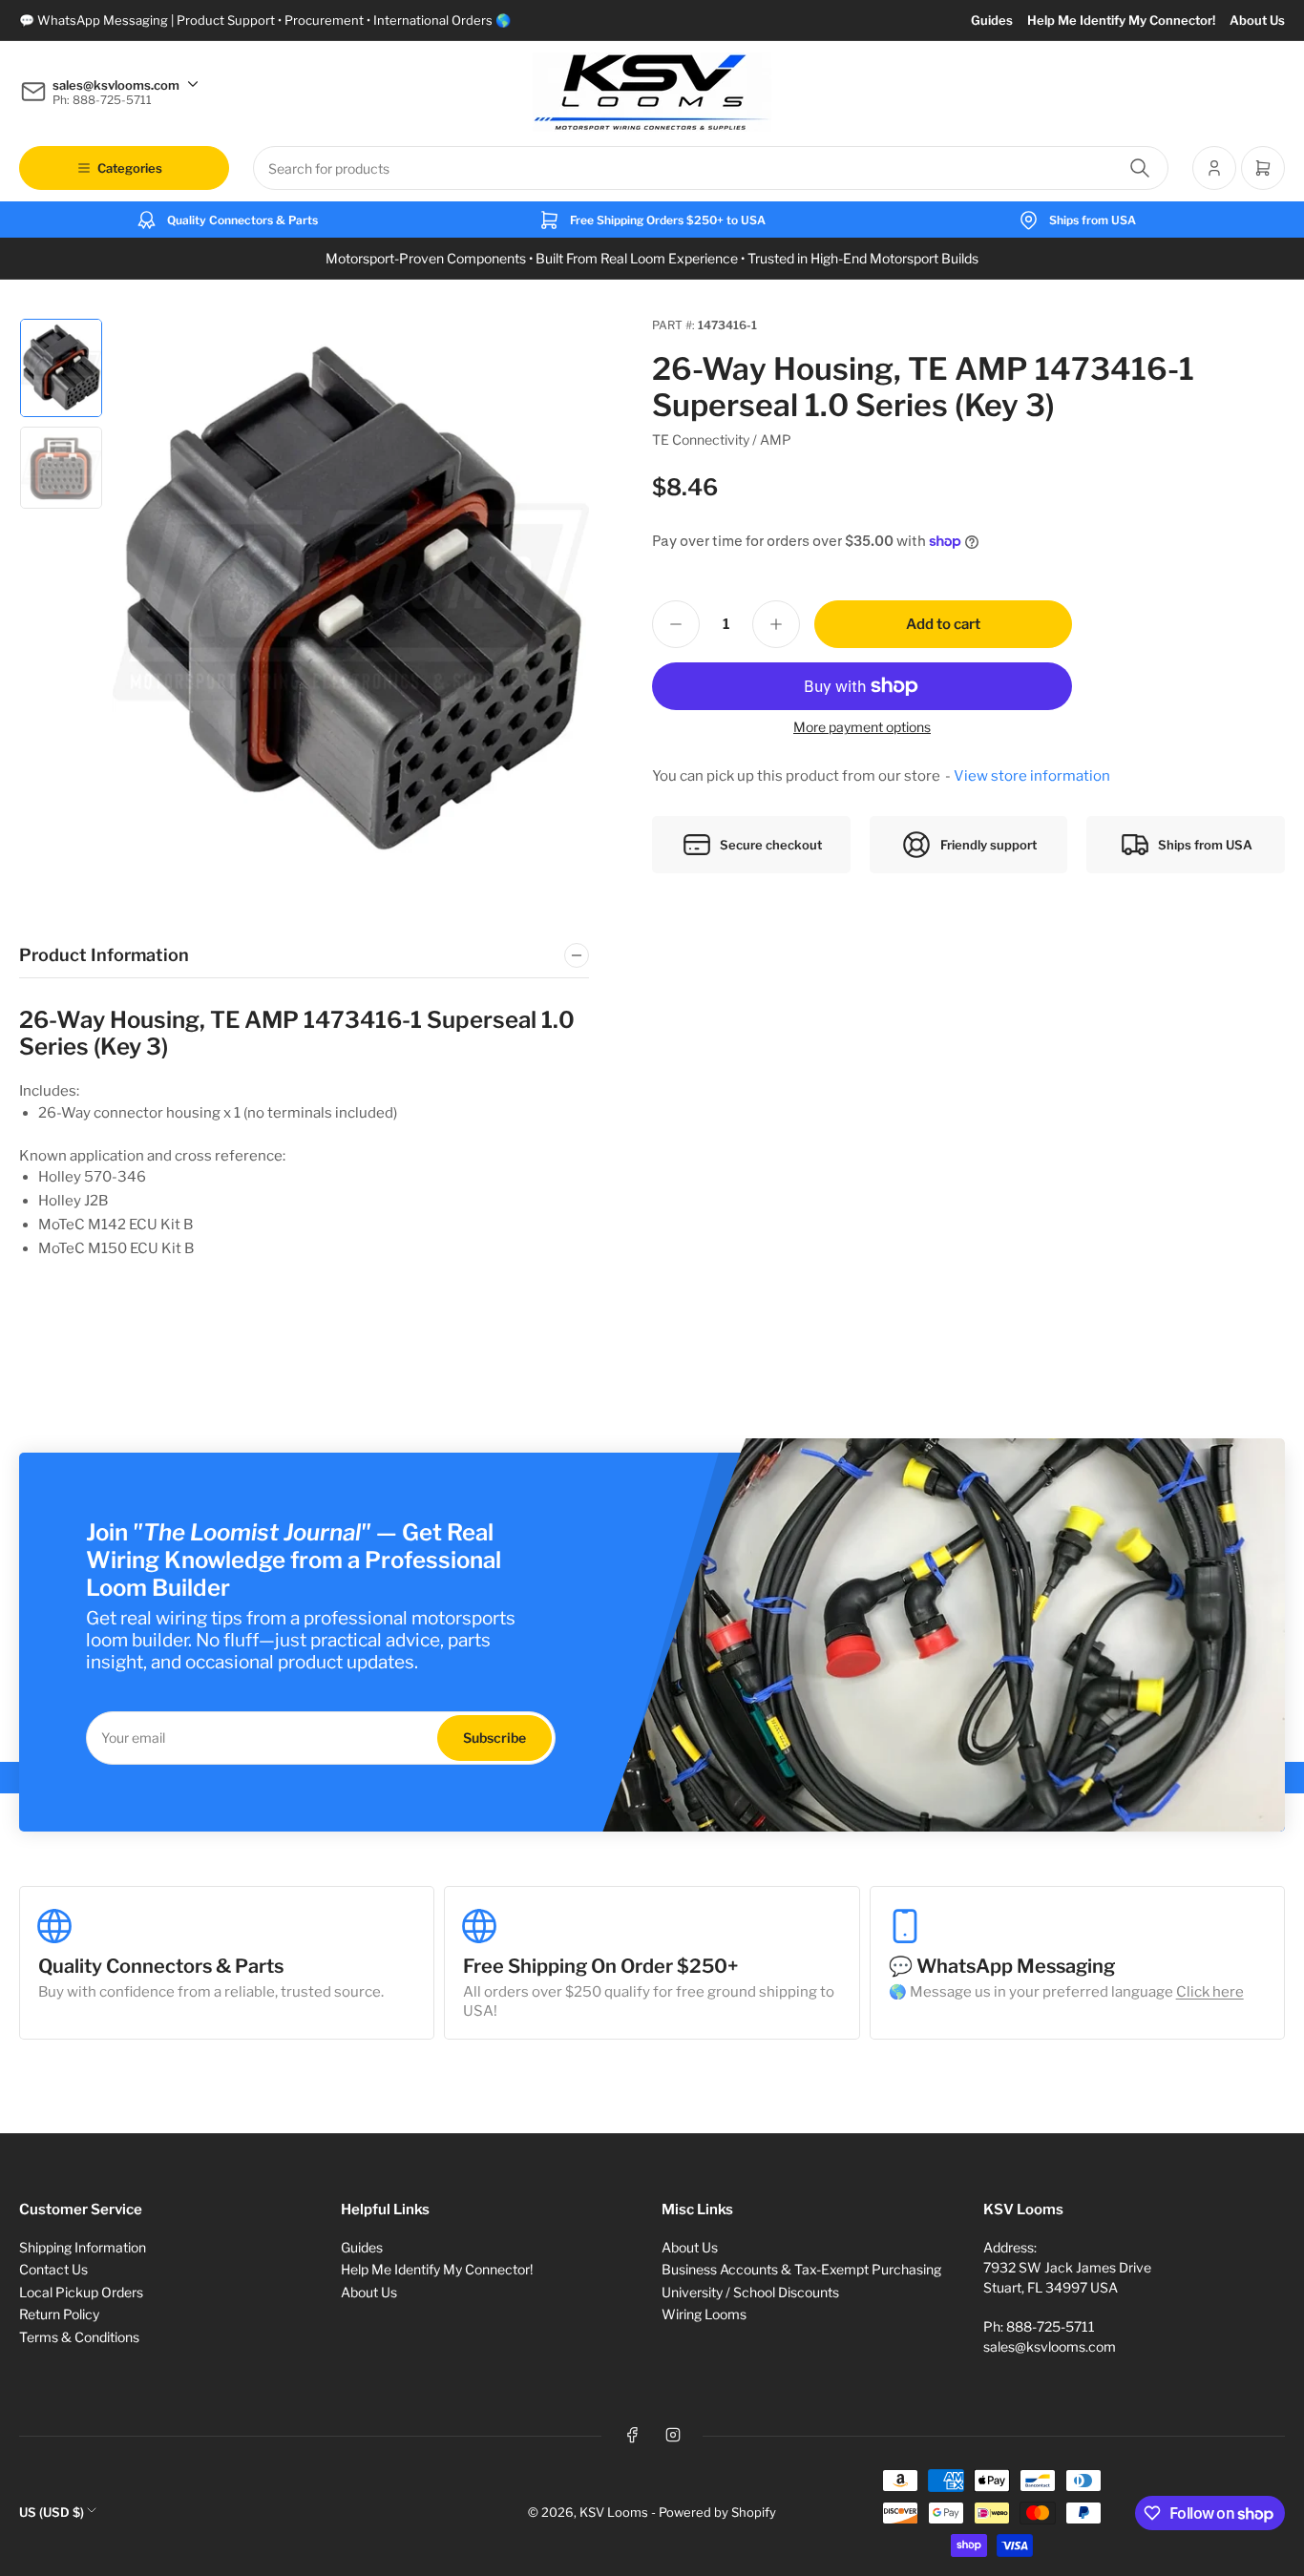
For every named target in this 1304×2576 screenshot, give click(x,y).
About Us (1257, 20)
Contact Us (53, 2269)
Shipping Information (83, 2247)
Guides (992, 20)
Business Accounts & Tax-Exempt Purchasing (801, 2269)
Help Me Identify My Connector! (1121, 20)
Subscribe (494, 1738)
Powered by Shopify (717, 2512)
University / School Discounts (750, 2292)
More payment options (862, 727)
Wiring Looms (704, 2314)
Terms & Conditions (79, 2337)
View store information (1032, 776)
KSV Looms (614, 2512)
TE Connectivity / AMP (722, 440)
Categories (130, 168)
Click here (1210, 1992)
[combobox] (711, 168)
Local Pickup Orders (81, 2292)
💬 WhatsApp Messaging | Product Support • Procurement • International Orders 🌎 (265, 20)
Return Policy (59, 2314)
